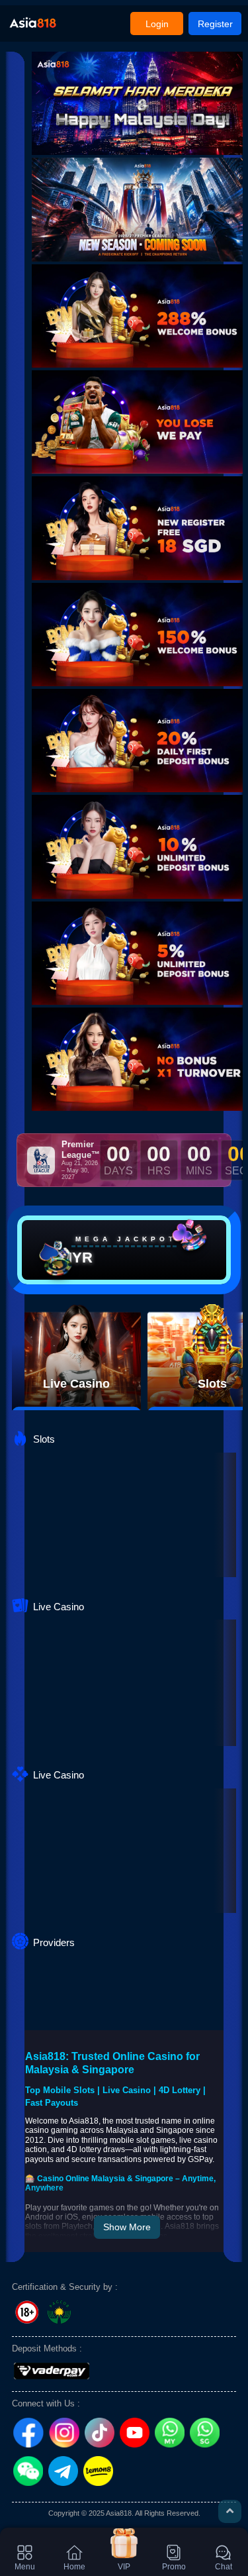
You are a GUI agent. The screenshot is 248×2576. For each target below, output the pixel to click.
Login (157, 24)
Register (215, 24)
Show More (127, 2227)
